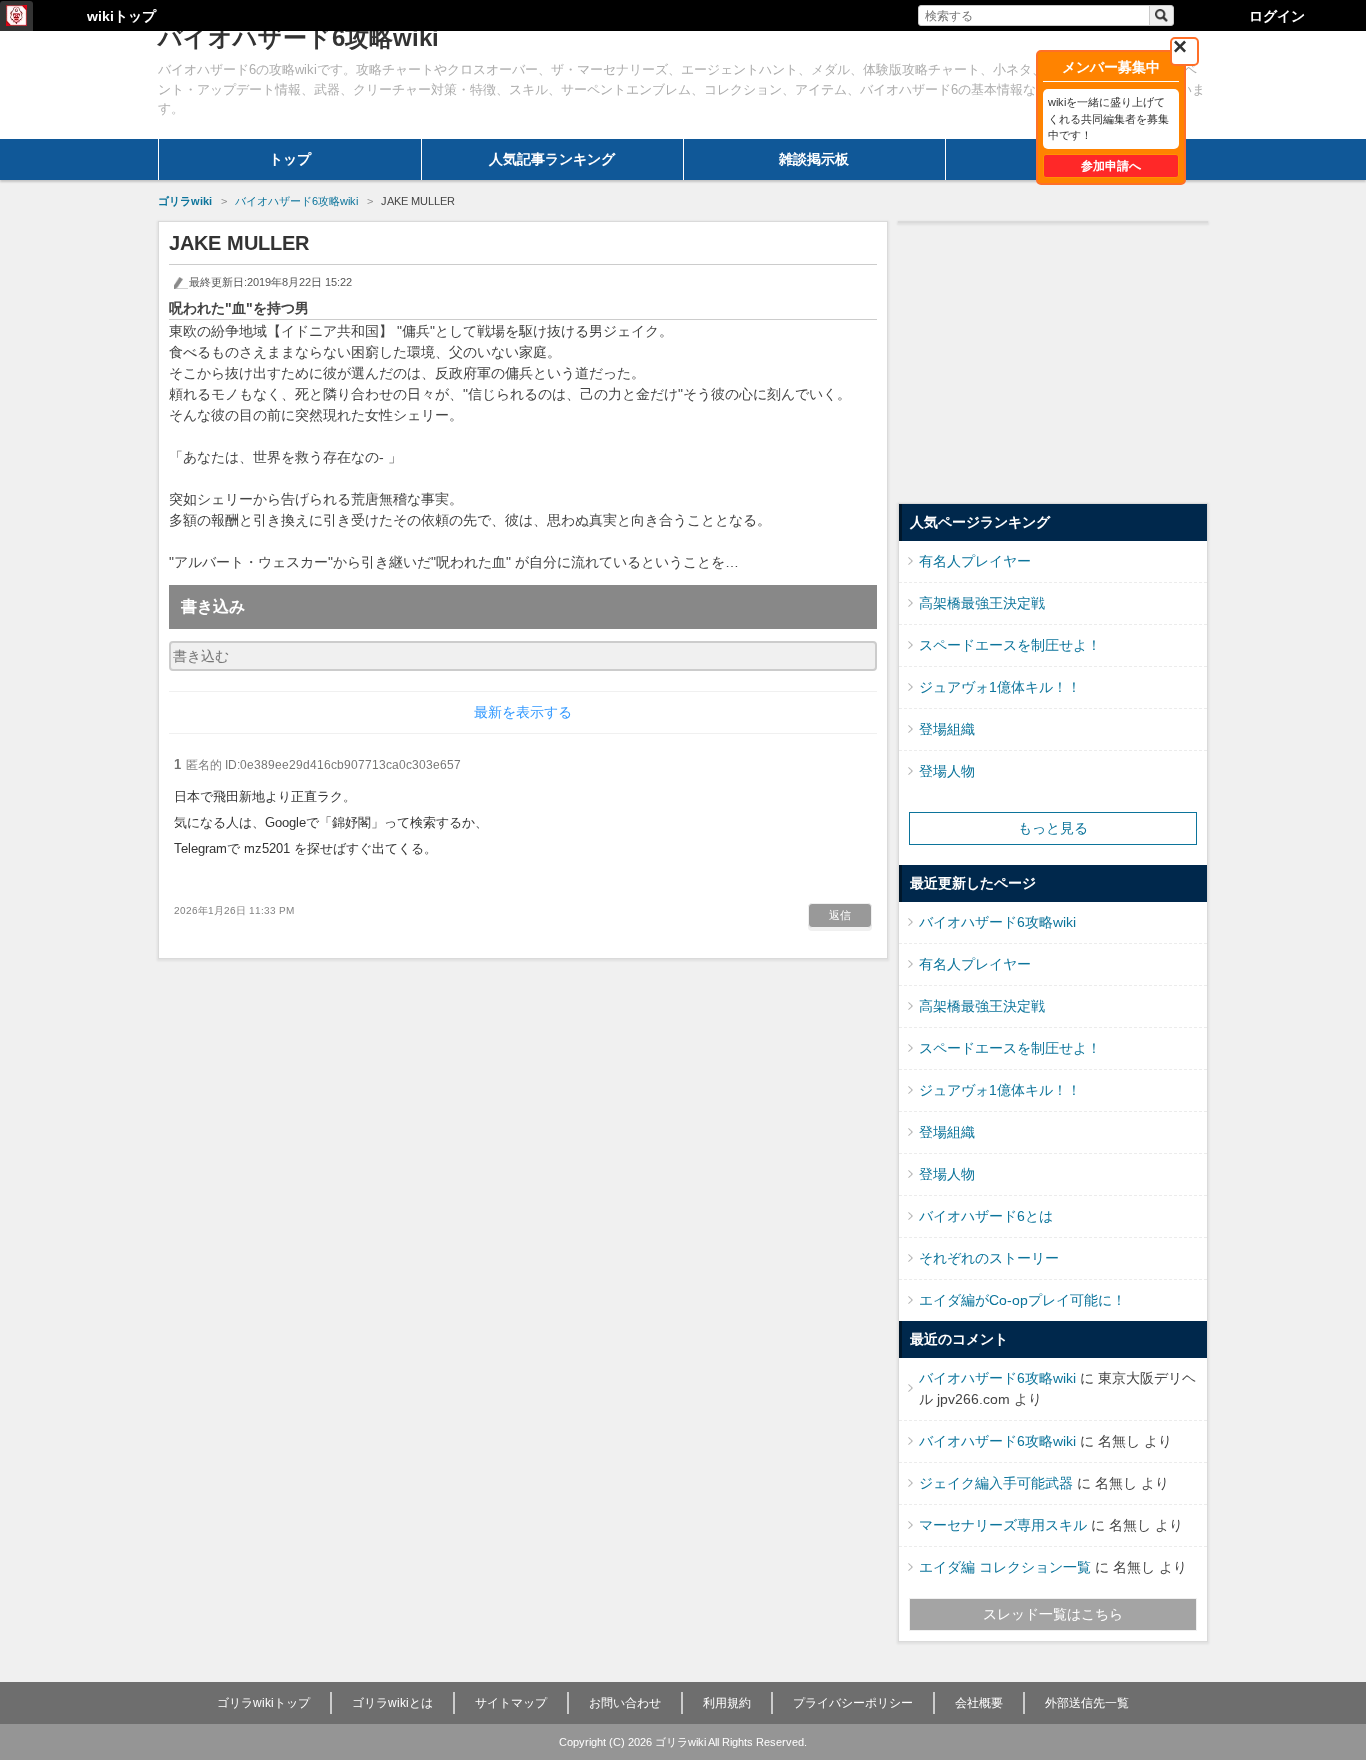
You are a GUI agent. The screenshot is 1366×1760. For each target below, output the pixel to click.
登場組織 (947, 729)
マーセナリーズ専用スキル (1003, 1525)
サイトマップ (511, 1703)
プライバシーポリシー (853, 1703)
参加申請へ (1111, 166)
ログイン (1277, 16)
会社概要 (979, 1703)
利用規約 (727, 1703)
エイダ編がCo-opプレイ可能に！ (1022, 1300)
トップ (290, 159)
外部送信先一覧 (1087, 1703)
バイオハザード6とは (986, 1216)
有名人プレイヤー (975, 561)
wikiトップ (121, 16)
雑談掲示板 (814, 159)
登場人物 (947, 771)
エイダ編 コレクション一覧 (1005, 1567)
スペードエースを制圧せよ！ (1010, 645)
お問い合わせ (625, 1703)
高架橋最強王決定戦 (982, 603)
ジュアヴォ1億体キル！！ (1000, 687)
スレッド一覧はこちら (1053, 1614)
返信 (840, 915)
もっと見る (1053, 828)
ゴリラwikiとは (392, 1703)
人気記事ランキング (552, 159)
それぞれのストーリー (989, 1258)
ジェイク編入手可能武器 (996, 1483)
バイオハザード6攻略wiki (997, 922)
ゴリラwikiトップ (263, 1703)
